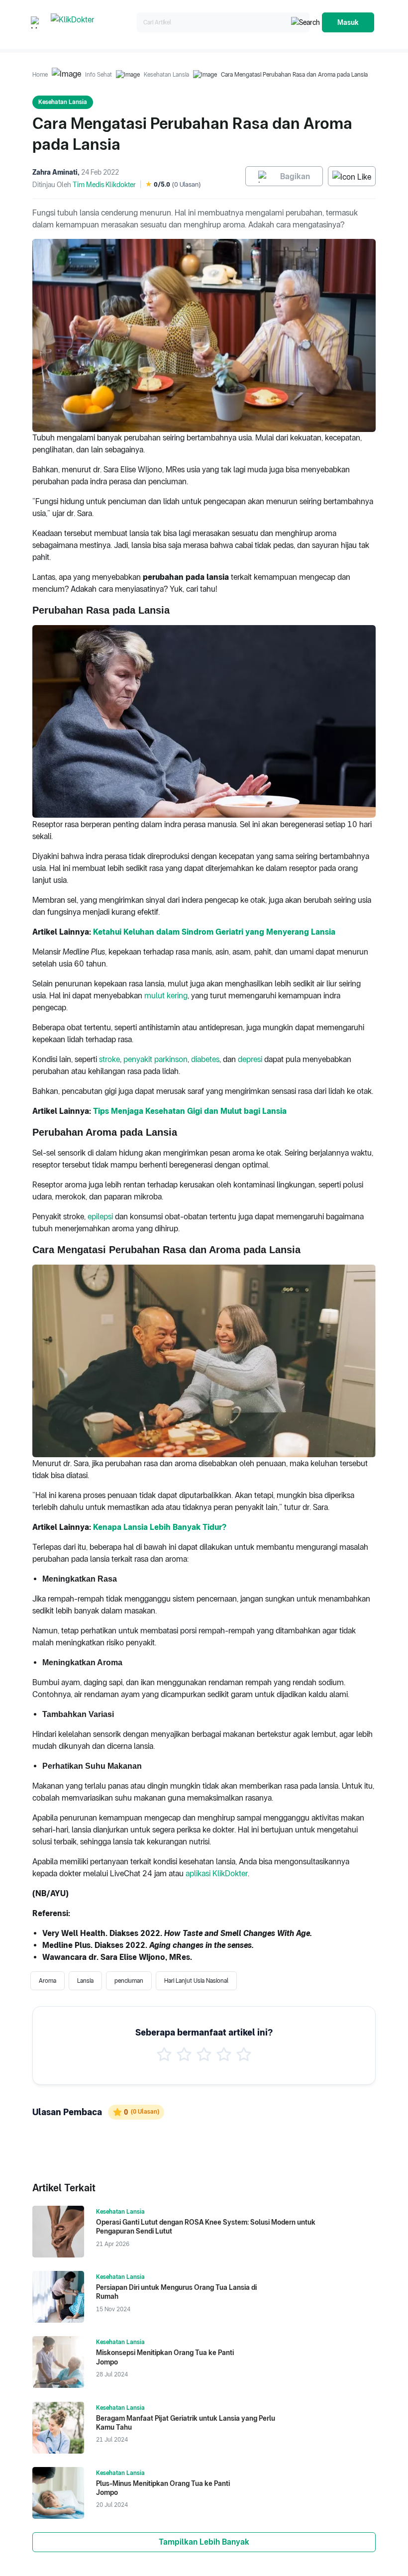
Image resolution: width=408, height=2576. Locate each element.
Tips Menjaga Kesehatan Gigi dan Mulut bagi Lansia (190, 1111)
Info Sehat (99, 75)
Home (40, 75)
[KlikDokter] (92, 23)
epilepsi (100, 1217)
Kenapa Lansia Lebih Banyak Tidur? (160, 1527)
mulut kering (166, 996)
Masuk (348, 22)
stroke (109, 1059)
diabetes (205, 1059)
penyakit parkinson (155, 1059)
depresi (250, 1059)
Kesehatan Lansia (166, 75)
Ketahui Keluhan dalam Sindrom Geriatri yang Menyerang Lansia (214, 932)
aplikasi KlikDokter (217, 1874)
